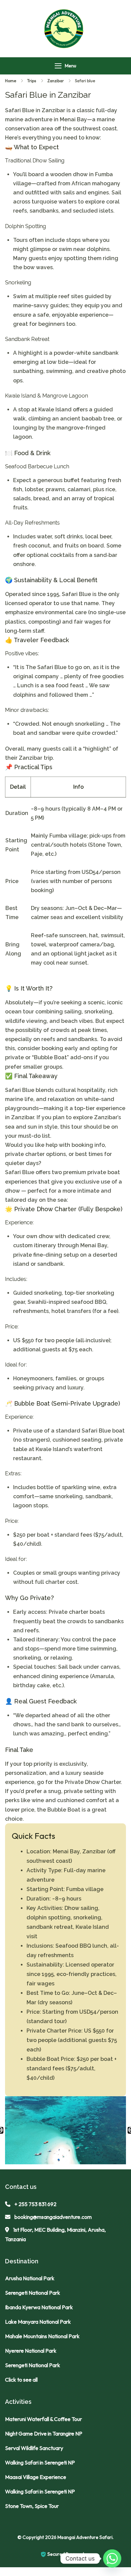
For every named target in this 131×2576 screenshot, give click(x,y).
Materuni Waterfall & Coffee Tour (43, 2419)
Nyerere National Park (31, 2351)
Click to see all (21, 2380)
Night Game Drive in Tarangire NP (44, 2433)
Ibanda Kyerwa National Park (39, 2307)
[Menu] (58, 66)
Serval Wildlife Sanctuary (34, 2448)
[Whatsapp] (112, 2558)
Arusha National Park (30, 2278)
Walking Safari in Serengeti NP (40, 2462)
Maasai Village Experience (36, 2477)
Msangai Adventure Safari (85, 2537)
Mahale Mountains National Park (42, 2336)
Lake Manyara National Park (38, 2322)
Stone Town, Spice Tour (32, 2506)
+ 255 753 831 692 (35, 2204)
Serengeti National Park (33, 2293)
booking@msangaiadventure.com (53, 2217)
